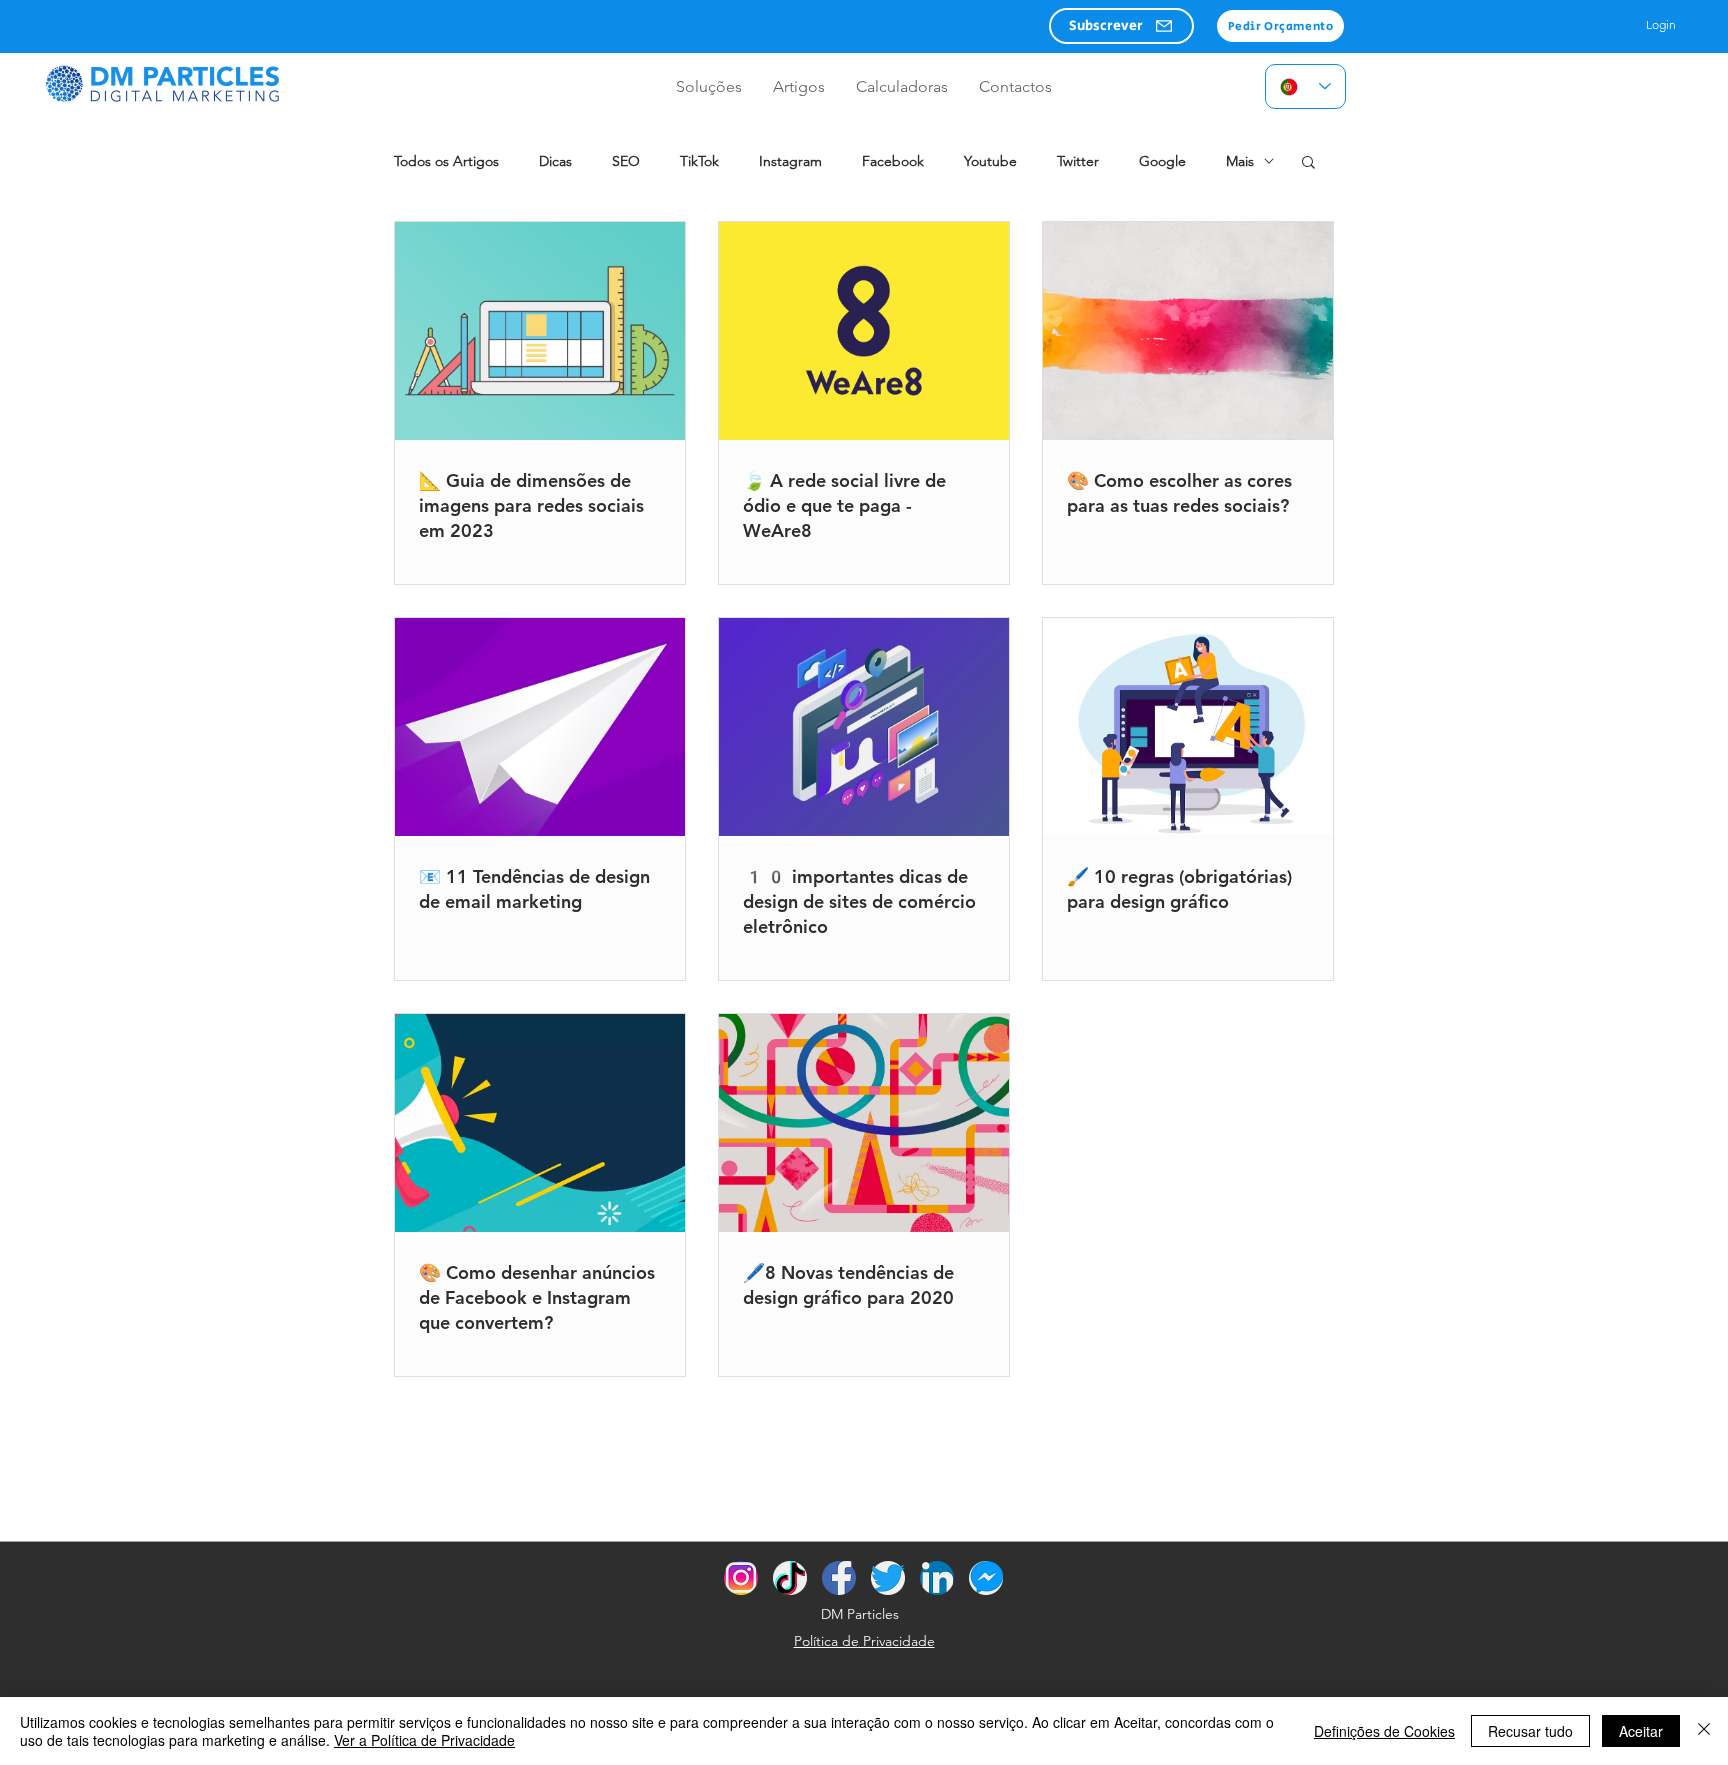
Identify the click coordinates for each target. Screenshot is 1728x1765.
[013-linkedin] (937, 1578)
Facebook (893, 161)
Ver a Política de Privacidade (424, 1740)
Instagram (790, 161)
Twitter (1078, 161)
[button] (1121, 26)
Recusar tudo (1530, 1731)
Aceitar (1641, 1731)
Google (1162, 161)
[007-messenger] (986, 1578)
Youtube (990, 161)
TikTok (699, 161)
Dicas (555, 161)
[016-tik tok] (790, 1578)
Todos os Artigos (446, 161)
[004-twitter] (888, 1578)
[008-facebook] (839, 1578)
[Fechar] (1704, 1731)
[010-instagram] (741, 1578)
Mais (1240, 161)
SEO (626, 161)
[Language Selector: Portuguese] (1305, 86)
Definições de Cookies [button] (1384, 1731)
